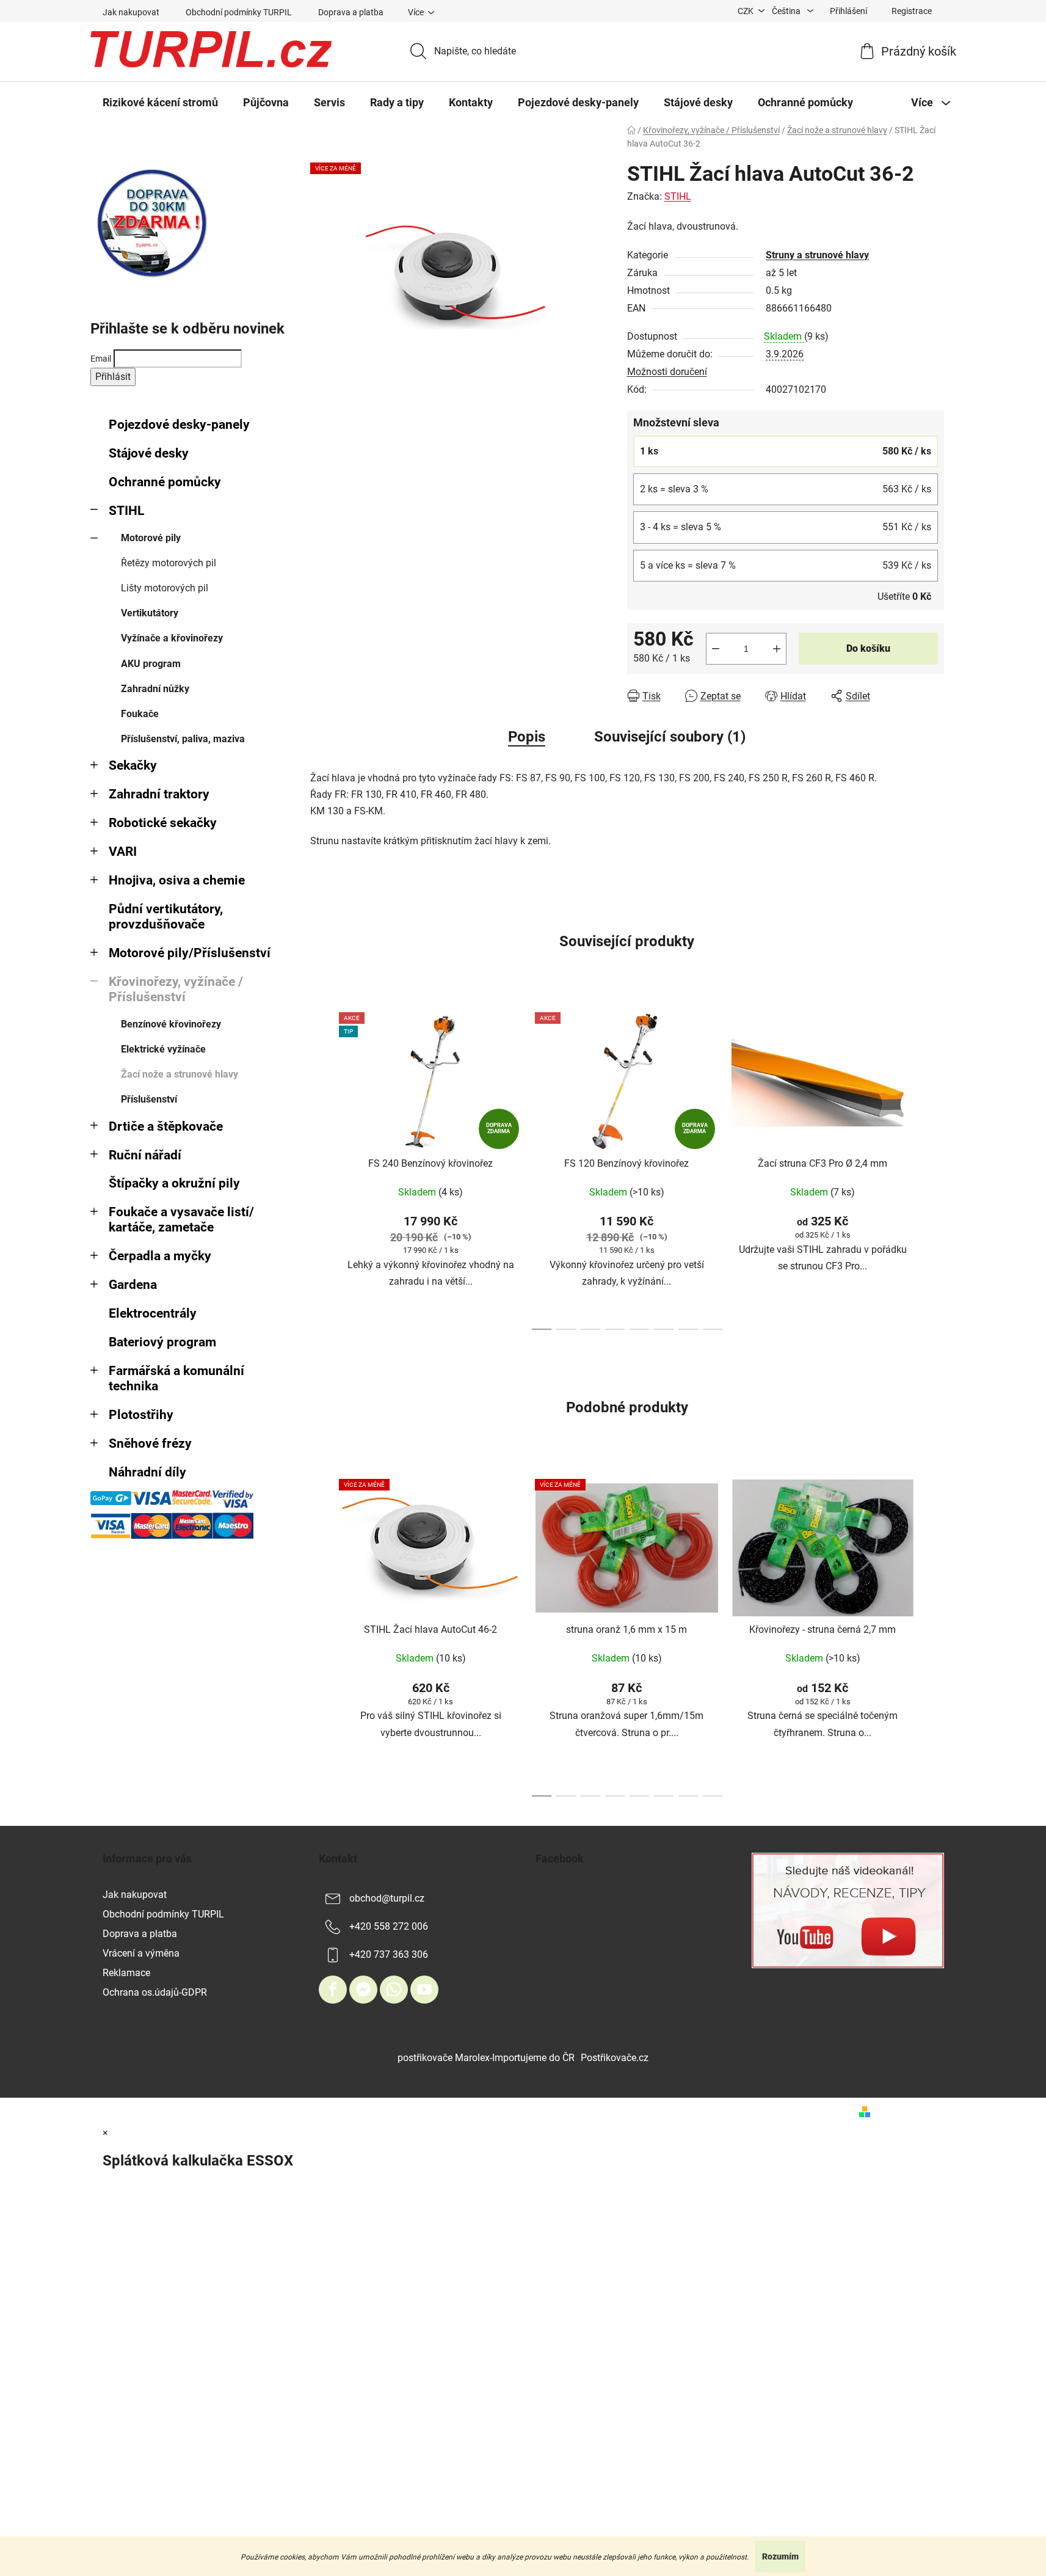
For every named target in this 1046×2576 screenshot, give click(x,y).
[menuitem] (160, 103)
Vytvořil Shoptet (910, 2111)
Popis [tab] (527, 737)
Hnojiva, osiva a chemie (177, 880)
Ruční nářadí (145, 1155)
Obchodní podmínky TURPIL (239, 12)
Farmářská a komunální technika (176, 1378)
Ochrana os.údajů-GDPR (155, 1992)
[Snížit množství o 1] (716, 649)
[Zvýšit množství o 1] (777, 649)
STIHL (126, 511)
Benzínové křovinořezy (171, 1024)
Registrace (912, 11)
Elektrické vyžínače (163, 1049)
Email (101, 359)
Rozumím (780, 2556)
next (934, 1168)
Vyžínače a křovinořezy (172, 638)
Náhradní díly (147, 1472)
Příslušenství (149, 1099)
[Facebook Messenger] (363, 1990)
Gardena (133, 1285)
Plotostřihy (141, 1415)
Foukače (140, 714)
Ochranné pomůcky (165, 482)
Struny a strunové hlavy (817, 255)
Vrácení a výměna (141, 1953)
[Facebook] (333, 1990)
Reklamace (126, 1973)
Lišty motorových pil (165, 588)
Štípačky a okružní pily (174, 1183)
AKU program (151, 664)
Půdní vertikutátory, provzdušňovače (166, 917)
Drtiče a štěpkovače (166, 1126)
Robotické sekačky (163, 823)
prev (320, 1168)
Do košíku (868, 648)
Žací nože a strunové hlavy (180, 1074)
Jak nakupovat (131, 12)
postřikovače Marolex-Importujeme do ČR (486, 2058)
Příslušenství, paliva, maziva (183, 739)
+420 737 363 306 (389, 1954)
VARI (123, 852)
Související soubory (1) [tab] (670, 737)
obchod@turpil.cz (387, 1898)
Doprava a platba (351, 12)
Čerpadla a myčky (160, 1256)
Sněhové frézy (150, 1443)
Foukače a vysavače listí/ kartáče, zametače (181, 1220)
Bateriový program (162, 1342)
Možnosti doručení (667, 372)
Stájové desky (149, 453)
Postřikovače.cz (615, 2058)
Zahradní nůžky (155, 689)
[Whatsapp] (394, 1990)
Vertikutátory (150, 613)
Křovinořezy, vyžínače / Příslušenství (176, 989)
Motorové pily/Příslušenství (190, 953)
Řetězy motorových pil (169, 563)
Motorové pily (151, 538)
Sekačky (133, 765)
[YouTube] (424, 1990)
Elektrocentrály (153, 1313)
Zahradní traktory (159, 794)
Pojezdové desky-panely (179, 425)
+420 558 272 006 (389, 1926)
